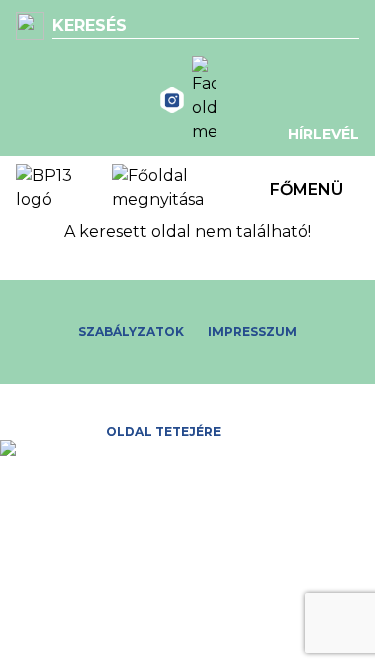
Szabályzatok (131, 331)
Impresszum (252, 331)
